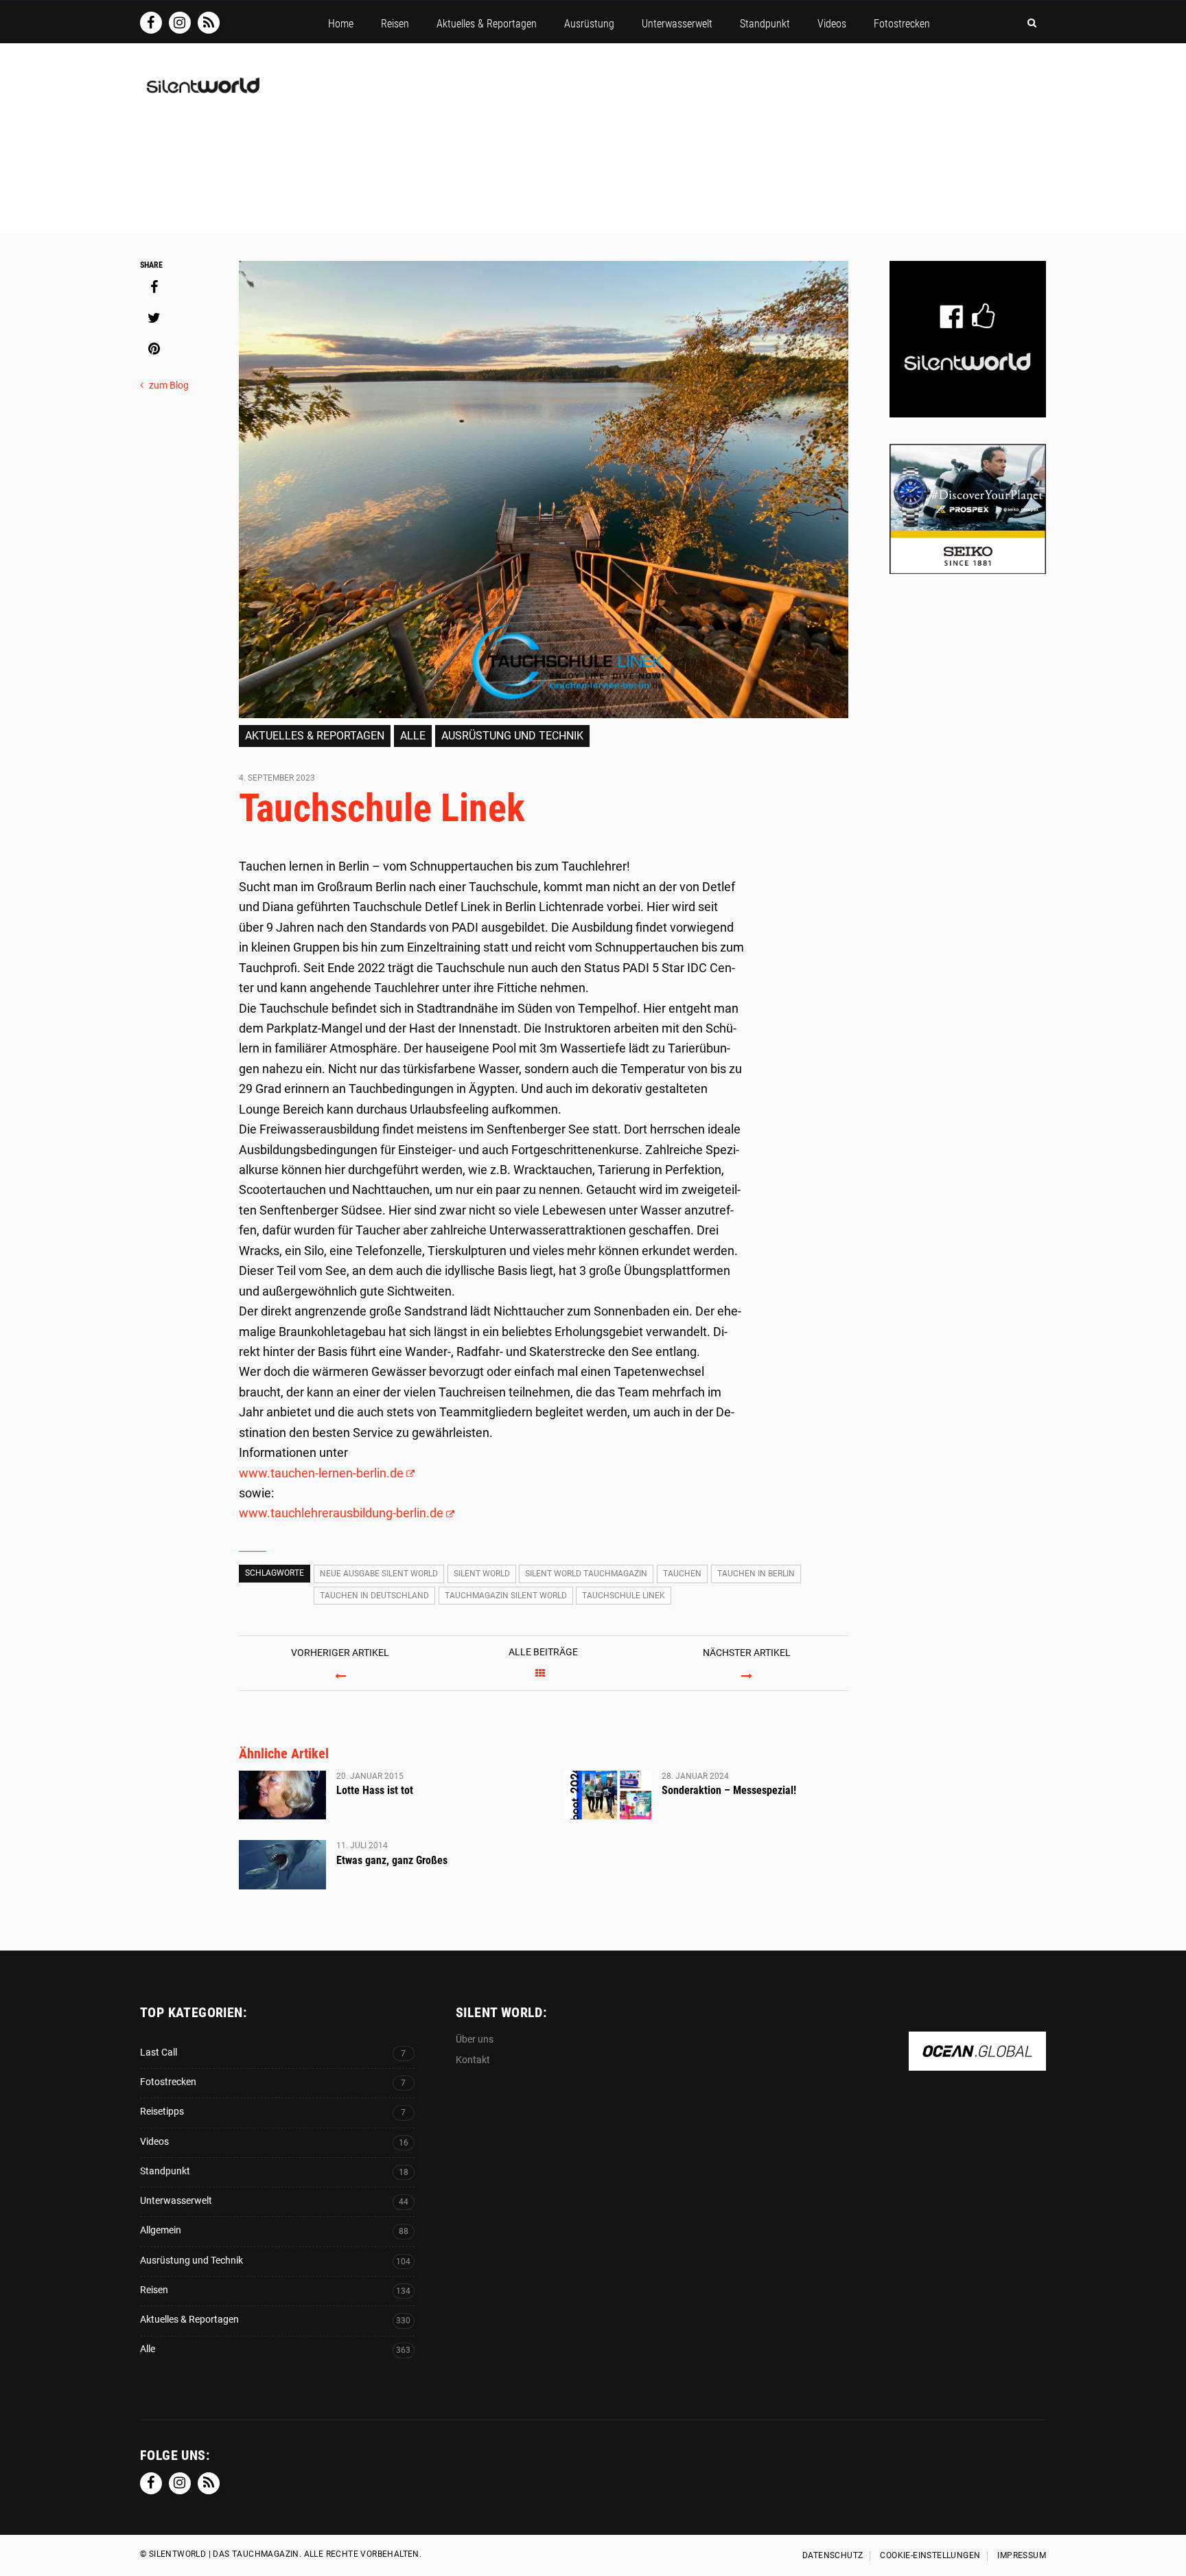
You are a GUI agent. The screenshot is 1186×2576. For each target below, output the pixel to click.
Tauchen (682, 1574)
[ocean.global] (977, 2063)
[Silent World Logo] (202, 94)
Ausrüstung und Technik (512, 736)
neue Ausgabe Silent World (379, 1574)
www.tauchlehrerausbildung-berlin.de (341, 1513)
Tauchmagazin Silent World (506, 1596)
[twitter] (154, 318)
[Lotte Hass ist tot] (282, 1795)
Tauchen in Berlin (756, 1574)
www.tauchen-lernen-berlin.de (321, 1473)
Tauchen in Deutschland (374, 1596)
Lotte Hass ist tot (375, 1790)
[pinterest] (154, 349)
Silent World (482, 1574)
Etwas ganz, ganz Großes (392, 1860)
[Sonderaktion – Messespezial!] (608, 1795)
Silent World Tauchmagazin (586, 1574)
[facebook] (154, 287)
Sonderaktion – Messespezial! (729, 1790)
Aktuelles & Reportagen (315, 736)
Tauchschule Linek (624, 1596)
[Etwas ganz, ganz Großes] (282, 1865)
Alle (413, 736)
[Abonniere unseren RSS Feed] (209, 23)
